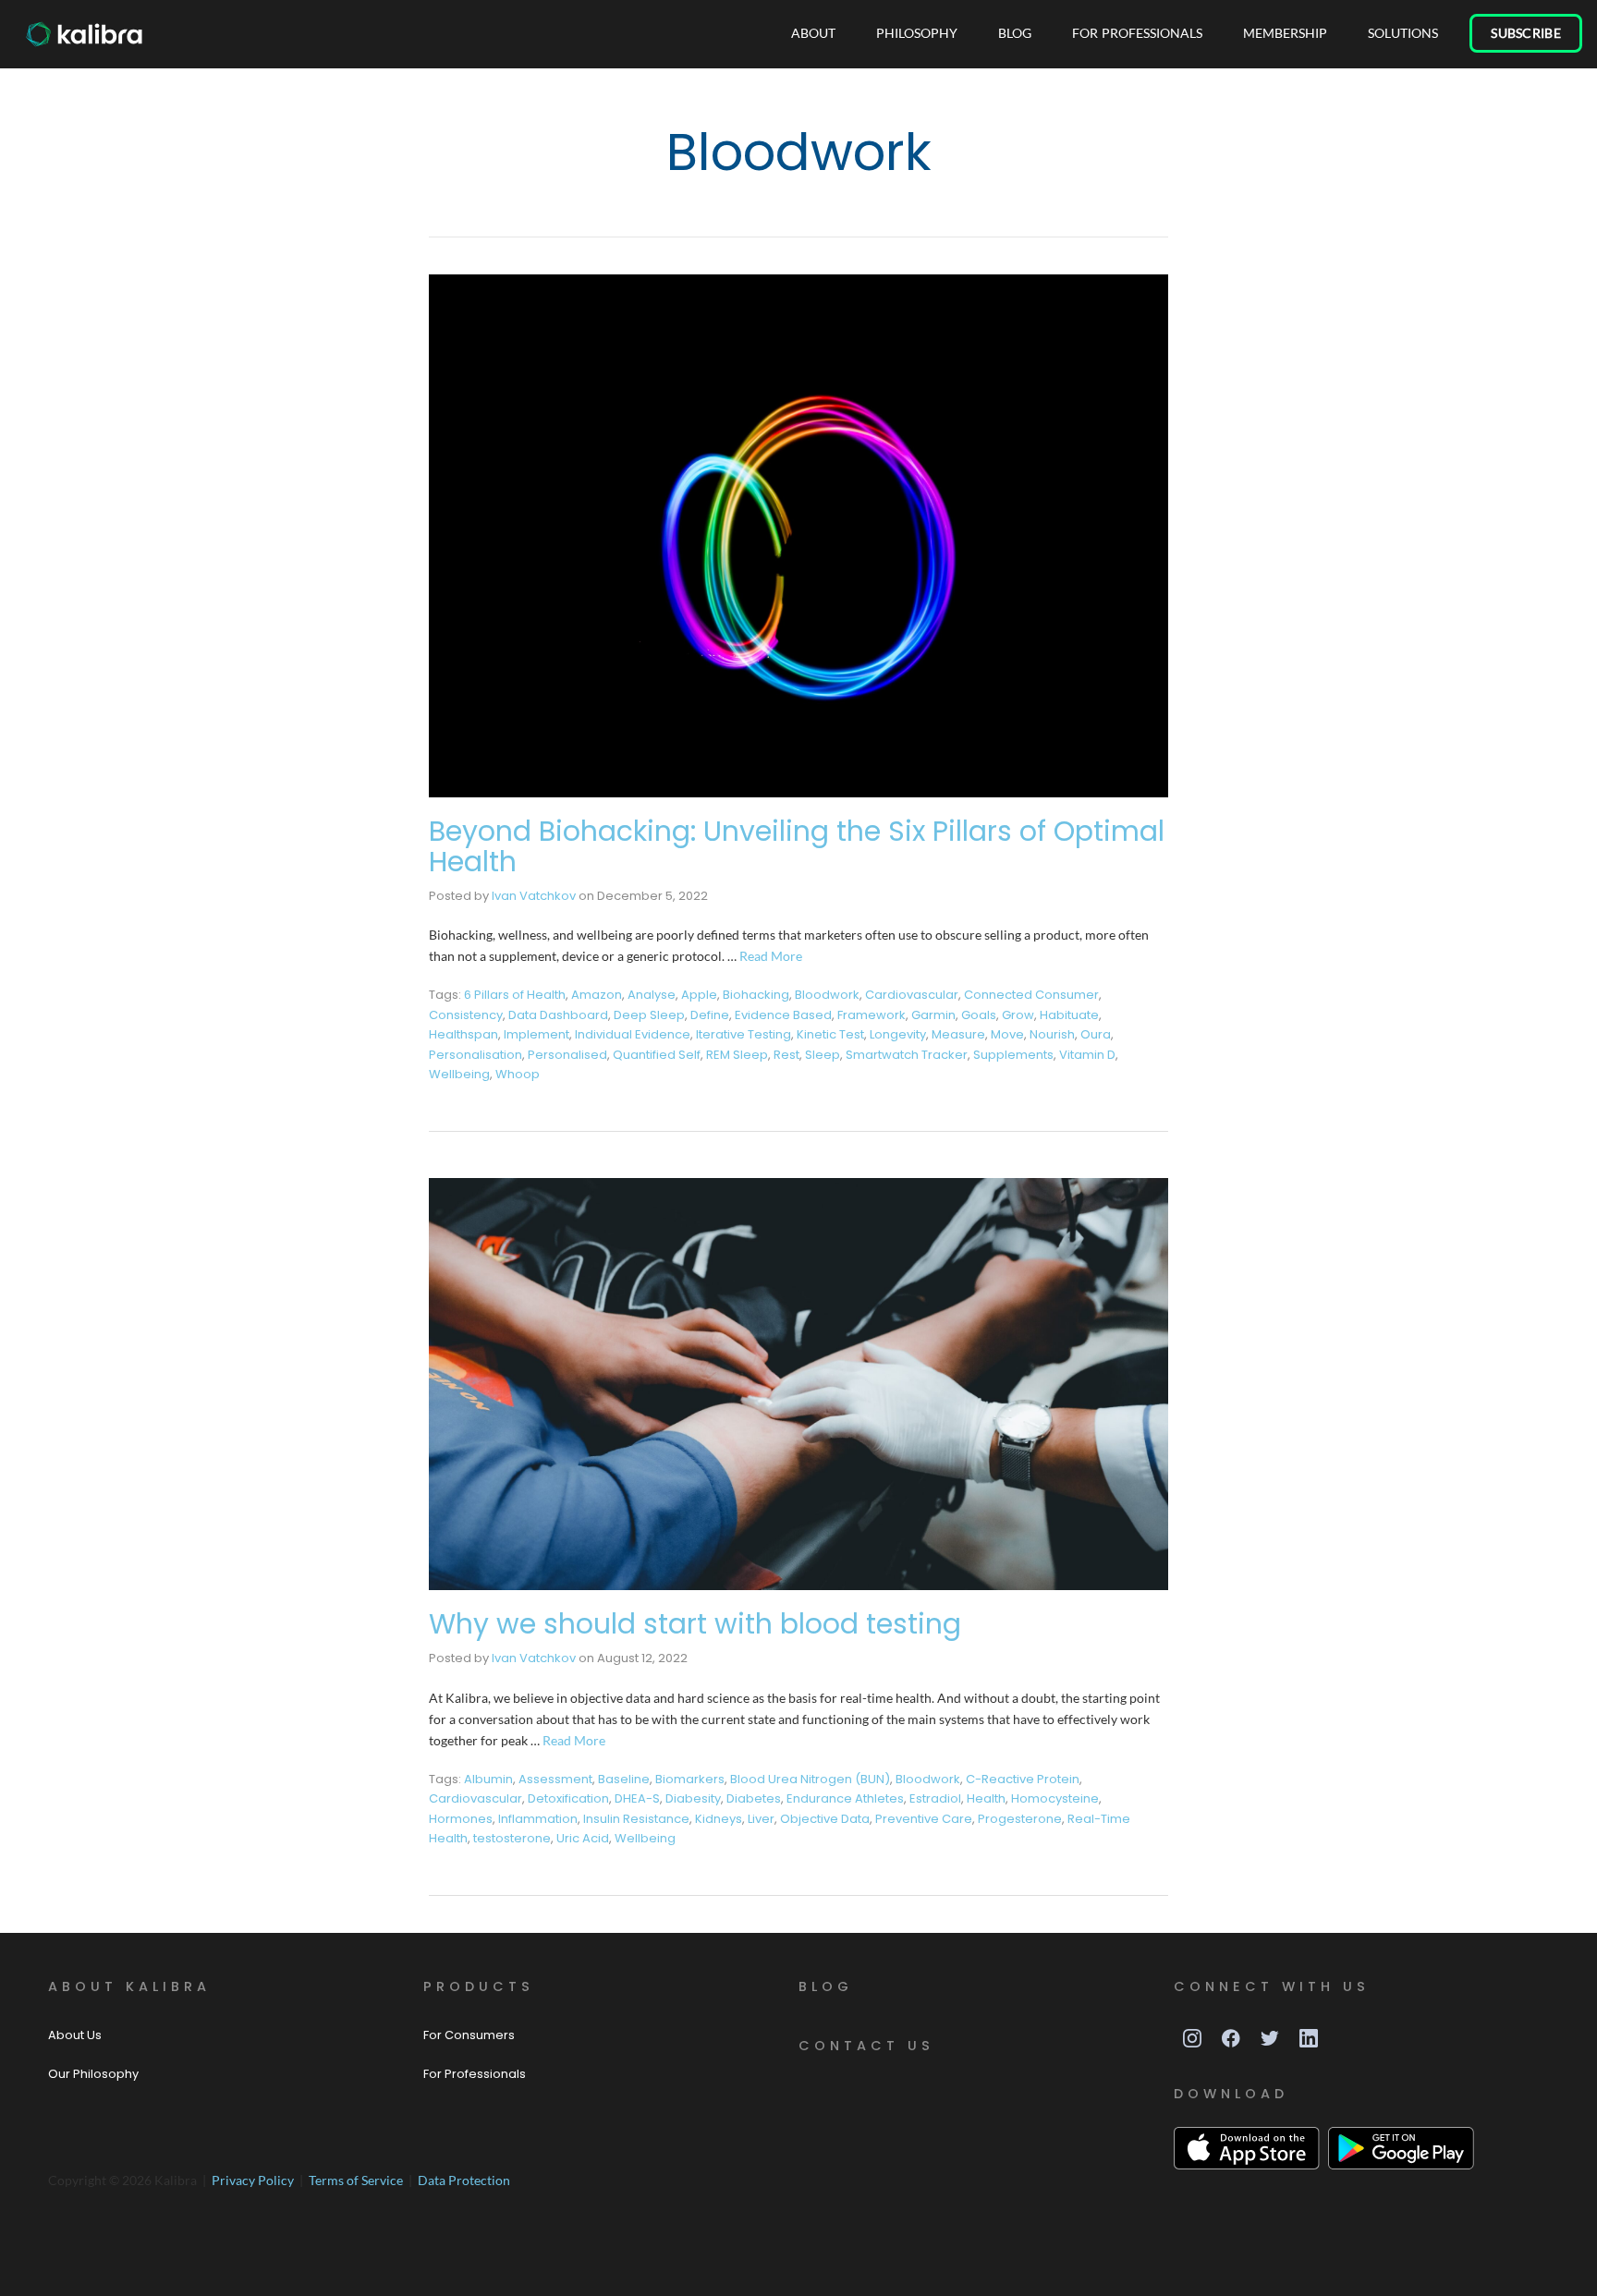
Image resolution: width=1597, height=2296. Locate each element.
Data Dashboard (558, 1015)
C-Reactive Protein (1023, 1779)
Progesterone (1020, 1819)
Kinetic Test (830, 1034)
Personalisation (475, 1055)
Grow (1018, 1015)
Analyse (652, 995)
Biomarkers (690, 1779)
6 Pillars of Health (515, 995)
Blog (1015, 33)
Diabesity (693, 1798)
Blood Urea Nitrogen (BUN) (810, 1779)
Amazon (597, 995)
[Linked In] (1309, 2038)
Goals (979, 1015)
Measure (958, 1034)
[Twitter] (1270, 2038)
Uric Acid (583, 1838)
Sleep (823, 1055)
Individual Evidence (633, 1034)
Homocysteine (1055, 1798)
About (813, 33)
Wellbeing (459, 1074)
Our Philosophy (93, 2074)
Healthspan (463, 1034)
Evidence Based (783, 1015)
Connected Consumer (1031, 995)
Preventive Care (924, 1819)
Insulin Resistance (636, 1819)
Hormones (461, 1819)
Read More (771, 956)
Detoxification (568, 1798)
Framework (872, 1015)
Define (710, 1015)
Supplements (1013, 1055)
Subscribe (1526, 33)
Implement (536, 1034)
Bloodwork (827, 995)
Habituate (1069, 1015)
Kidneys (719, 1819)
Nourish (1052, 1034)
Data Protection (464, 2180)
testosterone (512, 1838)
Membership (1285, 33)
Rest (786, 1055)
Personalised (567, 1055)
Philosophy (917, 33)
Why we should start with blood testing (695, 1624)
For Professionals (1137, 33)
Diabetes (754, 1798)
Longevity (898, 1034)
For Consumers (469, 2035)
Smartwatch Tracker (907, 1055)
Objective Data (825, 1819)
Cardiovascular (912, 995)
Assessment (555, 1779)
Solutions (1403, 33)
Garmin (933, 1015)
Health (986, 1798)
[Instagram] (1192, 2038)
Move (1007, 1034)
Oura (1096, 1034)
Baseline (624, 1779)
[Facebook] (1231, 2038)
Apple (699, 995)
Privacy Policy (254, 2180)
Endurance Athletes (845, 1798)
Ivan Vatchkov (534, 896)
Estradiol (935, 1798)
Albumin (488, 1779)
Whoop (518, 1074)
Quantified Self (657, 1055)
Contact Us (866, 2046)
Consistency (466, 1015)
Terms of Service (357, 2180)
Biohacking (756, 995)
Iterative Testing (744, 1034)
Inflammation (538, 1819)
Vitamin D (1087, 1055)
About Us (75, 2035)
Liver (761, 1819)
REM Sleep (737, 1055)
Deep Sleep (649, 1015)
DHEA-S (637, 1798)
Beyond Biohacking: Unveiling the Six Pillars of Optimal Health (797, 846)
